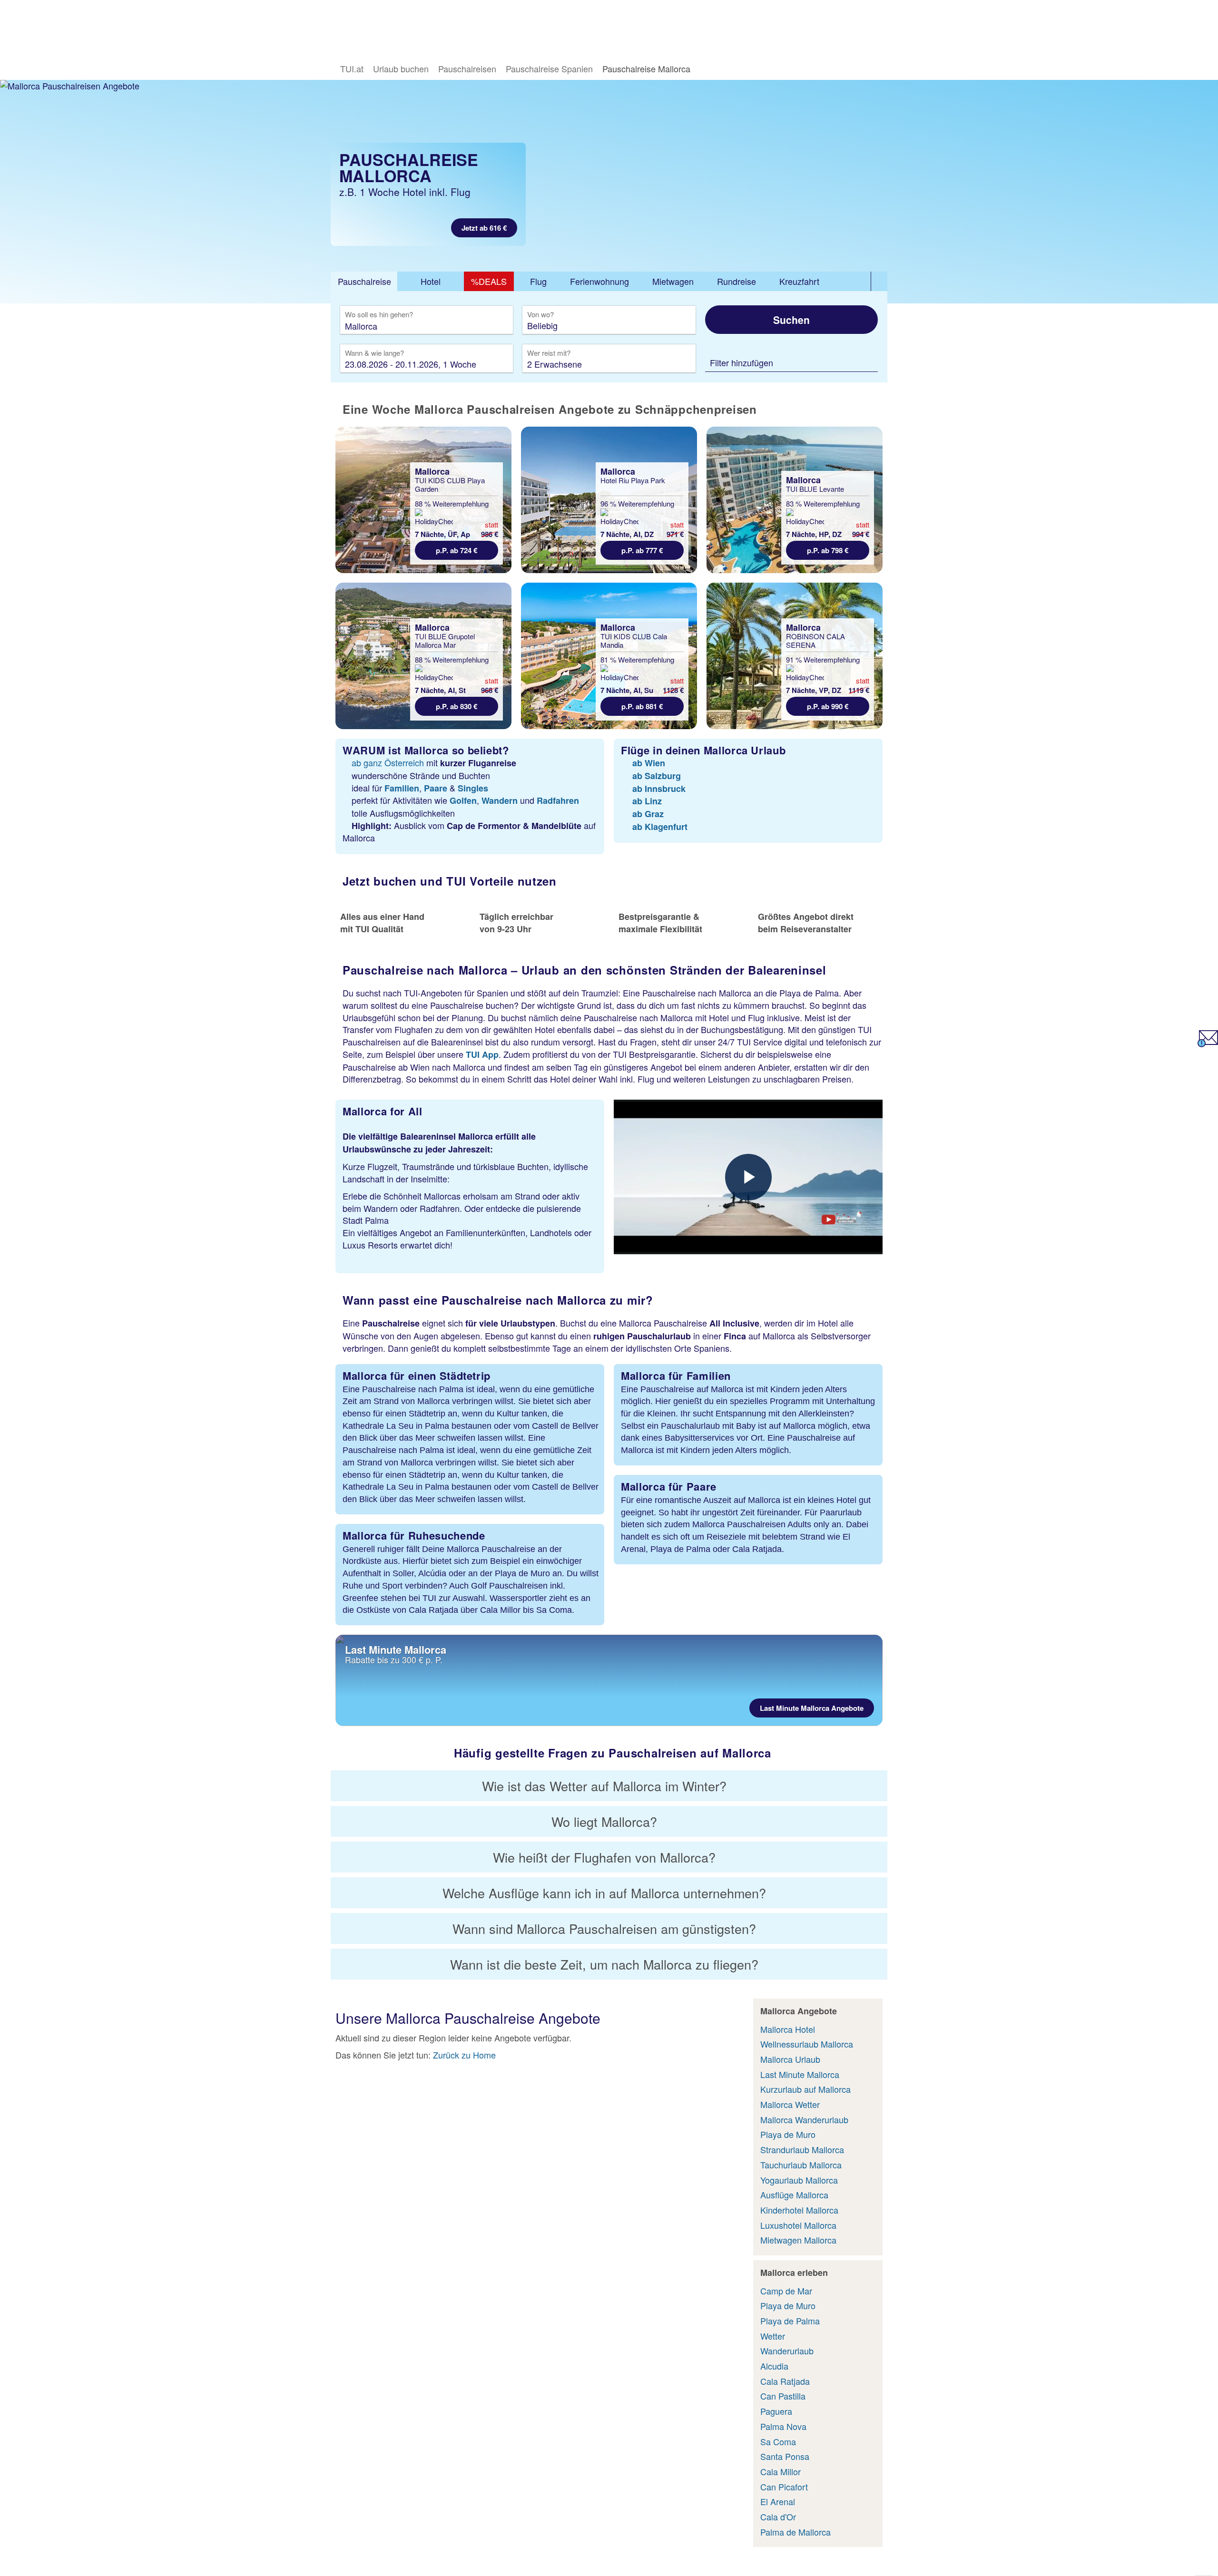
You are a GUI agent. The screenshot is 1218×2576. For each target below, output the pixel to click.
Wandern (500, 800)
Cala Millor (781, 2471)
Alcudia (774, 2366)
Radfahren (558, 800)
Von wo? (541, 315)
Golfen (463, 800)
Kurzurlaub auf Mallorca (805, 2089)
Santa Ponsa (785, 2456)
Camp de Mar (786, 2291)
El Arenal (778, 2501)
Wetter (773, 2336)
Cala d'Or (778, 2517)
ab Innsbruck (659, 789)
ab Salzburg (657, 776)
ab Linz (647, 801)
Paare (436, 788)
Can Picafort (784, 2487)
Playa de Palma (790, 2321)
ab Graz (648, 814)
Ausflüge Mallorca (794, 2195)
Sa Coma (778, 2441)
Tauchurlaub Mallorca (801, 2165)
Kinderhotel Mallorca (799, 2210)
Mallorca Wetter (790, 2104)
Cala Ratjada (785, 2381)
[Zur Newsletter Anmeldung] (1208, 1044)
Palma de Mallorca (796, 2532)
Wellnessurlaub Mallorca (807, 2044)
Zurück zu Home (464, 2055)
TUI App (482, 1054)
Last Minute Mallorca (800, 2074)
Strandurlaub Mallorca (802, 2149)
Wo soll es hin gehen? (379, 315)
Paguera (776, 2411)
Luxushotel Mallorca (798, 2225)
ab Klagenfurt (660, 827)
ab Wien (649, 763)
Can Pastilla (783, 2396)
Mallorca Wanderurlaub (804, 2119)
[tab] (364, 282)
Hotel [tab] (431, 281)
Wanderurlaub (787, 2351)
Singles (473, 788)
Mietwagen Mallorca (798, 2240)
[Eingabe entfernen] (491, 326)
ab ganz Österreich (388, 762)
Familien (402, 788)
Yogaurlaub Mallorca (799, 2180)
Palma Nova (783, 2426)
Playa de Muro (788, 2134)
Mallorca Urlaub (790, 2059)
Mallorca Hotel (788, 2029)
